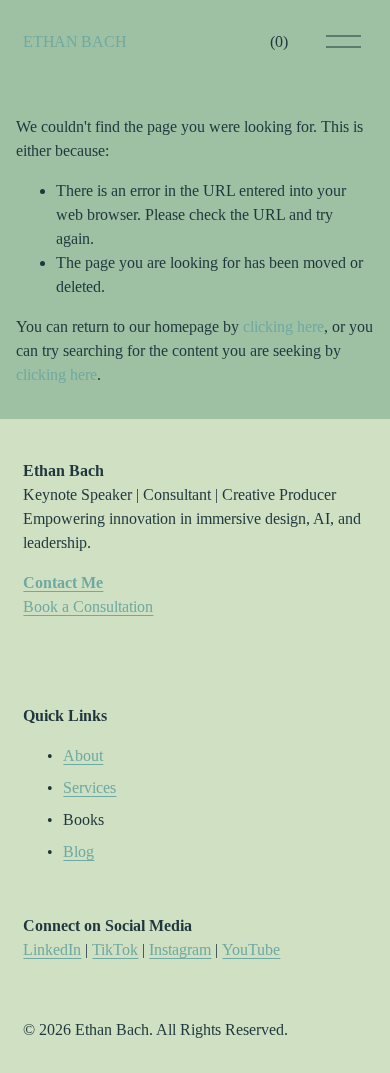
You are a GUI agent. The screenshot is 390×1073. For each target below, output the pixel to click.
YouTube (251, 949)
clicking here (283, 326)
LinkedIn (52, 949)
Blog (78, 851)
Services (89, 787)
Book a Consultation (88, 606)
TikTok (115, 949)
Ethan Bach (74, 41)
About (83, 755)
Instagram (180, 949)
